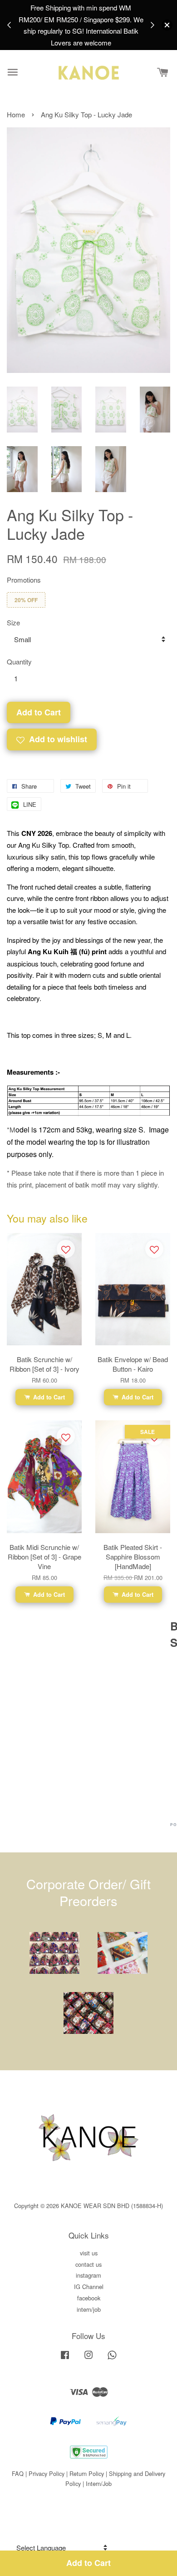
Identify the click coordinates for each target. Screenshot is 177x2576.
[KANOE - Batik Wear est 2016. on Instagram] (88, 2359)
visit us (89, 2253)
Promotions (24, 580)
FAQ (18, 2473)
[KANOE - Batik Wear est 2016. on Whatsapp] (112, 2359)
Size (13, 622)
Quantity (19, 662)
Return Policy (87, 2473)
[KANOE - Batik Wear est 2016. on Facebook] (65, 2359)
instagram (88, 2275)
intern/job (89, 2309)
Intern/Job (99, 2483)
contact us (88, 2264)
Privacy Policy (47, 2473)
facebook (89, 2298)
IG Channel (89, 2287)
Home (16, 114)
